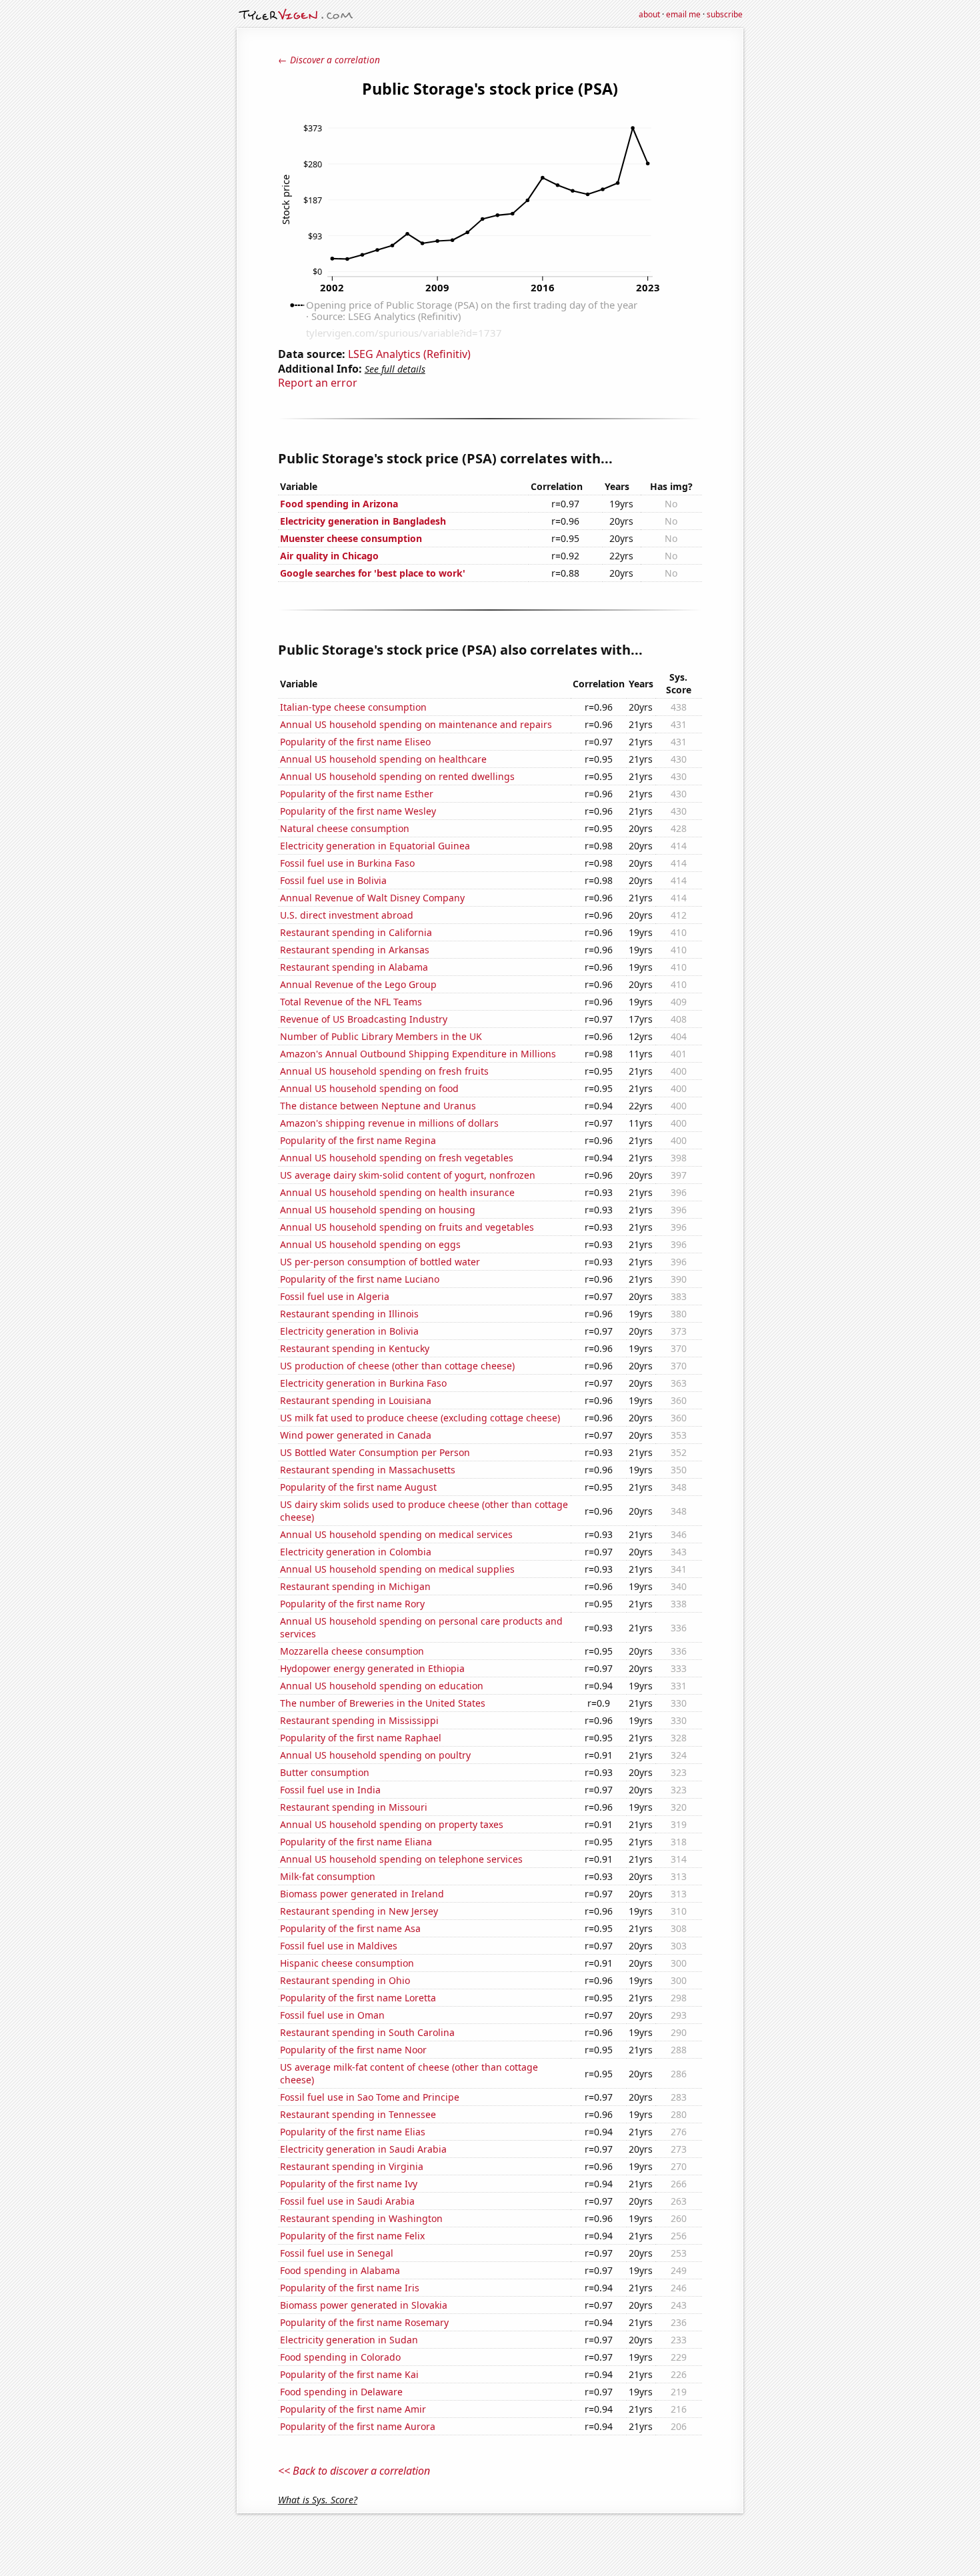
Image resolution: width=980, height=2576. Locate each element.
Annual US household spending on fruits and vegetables (407, 1227)
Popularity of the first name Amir (353, 2409)
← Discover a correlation (329, 60)
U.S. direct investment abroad (347, 915)
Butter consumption (325, 1772)
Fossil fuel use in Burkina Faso (347, 863)
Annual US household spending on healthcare (383, 759)
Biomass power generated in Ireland (362, 1894)
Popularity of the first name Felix (352, 2236)
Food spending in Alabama (340, 2270)
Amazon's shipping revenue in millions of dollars (389, 1123)
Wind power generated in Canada (356, 1435)
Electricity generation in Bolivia (349, 1331)
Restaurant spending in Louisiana (356, 1400)
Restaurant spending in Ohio (345, 1980)
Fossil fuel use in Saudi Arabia (347, 2201)
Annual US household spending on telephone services (401, 1859)
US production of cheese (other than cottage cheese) (397, 1366)
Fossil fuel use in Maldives (339, 1946)
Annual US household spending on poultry (375, 1755)
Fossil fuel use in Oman (332, 2015)
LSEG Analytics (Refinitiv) (409, 354)
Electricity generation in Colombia (356, 1552)
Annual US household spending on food (369, 1088)
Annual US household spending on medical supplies (397, 1569)
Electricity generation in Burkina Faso (363, 1383)
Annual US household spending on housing (378, 1210)
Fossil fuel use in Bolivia (333, 880)
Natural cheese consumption (345, 828)
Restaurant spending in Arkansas (355, 950)
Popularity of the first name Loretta (358, 1998)
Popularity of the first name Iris (350, 2288)
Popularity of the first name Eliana (356, 1842)
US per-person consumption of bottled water (380, 1262)
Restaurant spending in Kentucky (355, 1348)
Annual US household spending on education (382, 1686)
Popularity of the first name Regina (358, 1140)
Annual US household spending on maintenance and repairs (416, 724)
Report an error (318, 383)
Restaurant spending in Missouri (354, 1807)
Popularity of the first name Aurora (358, 2426)
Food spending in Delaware (341, 2392)
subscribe (725, 14)
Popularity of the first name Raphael (361, 1738)
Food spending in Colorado (340, 2357)
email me (683, 14)
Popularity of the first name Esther (357, 794)
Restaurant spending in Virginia (352, 2166)
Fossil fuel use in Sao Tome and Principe (370, 2097)
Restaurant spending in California (356, 932)
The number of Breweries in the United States (383, 1703)
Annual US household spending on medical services (396, 1534)
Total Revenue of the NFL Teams (351, 1002)
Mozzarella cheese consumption (352, 1651)
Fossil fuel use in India (330, 1790)
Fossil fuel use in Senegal (337, 2253)
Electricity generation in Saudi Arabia (363, 2149)
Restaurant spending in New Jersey (359, 1911)
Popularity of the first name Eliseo (355, 742)
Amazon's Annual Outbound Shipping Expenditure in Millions (418, 1054)
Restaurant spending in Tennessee (358, 2114)
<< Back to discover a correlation (354, 2471)
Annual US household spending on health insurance (397, 1192)
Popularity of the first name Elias (353, 2132)
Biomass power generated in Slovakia (364, 2305)
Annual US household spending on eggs (370, 1244)
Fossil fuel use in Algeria (335, 1296)
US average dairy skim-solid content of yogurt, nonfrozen (408, 1175)
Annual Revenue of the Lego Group (358, 984)
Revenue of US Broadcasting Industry (364, 1019)
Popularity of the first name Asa (350, 1928)
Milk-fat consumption (328, 1876)
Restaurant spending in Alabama (354, 967)
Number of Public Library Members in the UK (381, 1036)
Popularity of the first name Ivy (349, 2184)
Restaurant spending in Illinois (349, 1314)
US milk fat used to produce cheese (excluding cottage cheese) (420, 1418)
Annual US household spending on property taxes (392, 1824)
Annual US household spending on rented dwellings (397, 776)
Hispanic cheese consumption (347, 1963)
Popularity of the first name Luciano (360, 1279)
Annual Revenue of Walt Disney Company (372, 898)
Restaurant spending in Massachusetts (368, 1470)
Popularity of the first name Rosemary (364, 2322)
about (649, 14)
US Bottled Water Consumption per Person (375, 1452)
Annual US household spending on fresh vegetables (397, 1158)
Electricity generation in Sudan (349, 2340)
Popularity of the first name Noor (353, 2050)
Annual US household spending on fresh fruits (384, 1071)
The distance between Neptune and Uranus (378, 1106)
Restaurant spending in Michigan (355, 1586)
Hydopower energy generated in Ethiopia (372, 1668)
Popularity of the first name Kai (349, 2374)
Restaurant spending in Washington (361, 2218)
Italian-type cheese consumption (353, 707)
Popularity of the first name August (358, 1487)
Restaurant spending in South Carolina (367, 2032)
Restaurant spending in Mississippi (359, 1720)
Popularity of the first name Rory (352, 1604)
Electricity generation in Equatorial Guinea (375, 846)
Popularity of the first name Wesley (358, 811)
